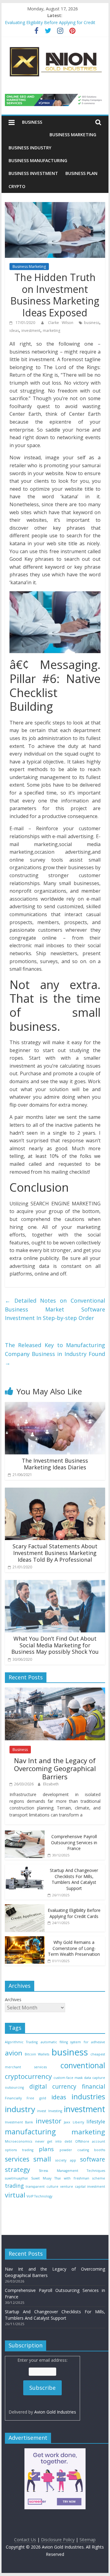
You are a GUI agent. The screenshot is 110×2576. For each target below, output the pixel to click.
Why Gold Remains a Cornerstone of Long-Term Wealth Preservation (74, 1948)
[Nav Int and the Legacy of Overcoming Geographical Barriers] (55, 1691)
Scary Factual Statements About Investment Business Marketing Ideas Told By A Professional (55, 1553)
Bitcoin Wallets (37, 2054)
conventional (83, 2065)
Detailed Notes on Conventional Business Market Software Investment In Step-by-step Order (55, 1309)
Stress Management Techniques (72, 2171)
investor (49, 2121)
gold (43, 2098)
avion (14, 2053)
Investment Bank (19, 2122)
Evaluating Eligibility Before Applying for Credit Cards (74, 1913)
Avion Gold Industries (55, 2412)
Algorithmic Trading (21, 2042)
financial (94, 2087)
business (92, 323)
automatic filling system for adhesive (73, 2042)
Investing (55, 2111)
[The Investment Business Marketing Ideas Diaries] (55, 1406)
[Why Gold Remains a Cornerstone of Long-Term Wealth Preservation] (25, 1939)
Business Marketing (73, 135)
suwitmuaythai (16, 2178)
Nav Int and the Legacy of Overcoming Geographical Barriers (55, 1768)
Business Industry (30, 148)
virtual (15, 2195)
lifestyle (96, 2121)
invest (42, 2111)
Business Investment (33, 173)
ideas (14, 331)
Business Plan (81, 173)
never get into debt (54, 2141)
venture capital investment (83, 2186)
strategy (17, 2169)
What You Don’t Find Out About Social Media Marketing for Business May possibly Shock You (55, 1645)
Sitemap (88, 2540)
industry (20, 2109)
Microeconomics (18, 2141)
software (93, 2159)
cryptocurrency (28, 2076)
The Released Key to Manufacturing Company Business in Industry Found (55, 1354)
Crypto (17, 186)
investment (31, 331)
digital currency (53, 2087)
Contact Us (25, 2540)
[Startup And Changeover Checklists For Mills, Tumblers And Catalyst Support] (25, 1868)
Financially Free (20, 2098)
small (42, 2159)
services (17, 2159)
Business (32, 122)
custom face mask (68, 2078)
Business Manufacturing (38, 160)
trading (14, 2186)
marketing (51, 331)
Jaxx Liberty (74, 2122)
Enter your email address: (42, 2386)
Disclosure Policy (58, 2540)
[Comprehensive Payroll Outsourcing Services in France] (25, 1834)
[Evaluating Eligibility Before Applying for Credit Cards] (25, 1907)
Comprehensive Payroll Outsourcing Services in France (74, 1842)
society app (66, 2160)
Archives (13, 2000)
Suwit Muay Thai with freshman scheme (68, 2178)
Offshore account (90, 2141)
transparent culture (42, 2186)
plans (46, 2149)
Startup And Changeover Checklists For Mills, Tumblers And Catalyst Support (74, 1879)
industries (88, 2097)
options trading (19, 2150)
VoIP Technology (39, 2196)
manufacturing (30, 2132)
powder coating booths (82, 2150)
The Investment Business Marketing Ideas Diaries (55, 1464)
